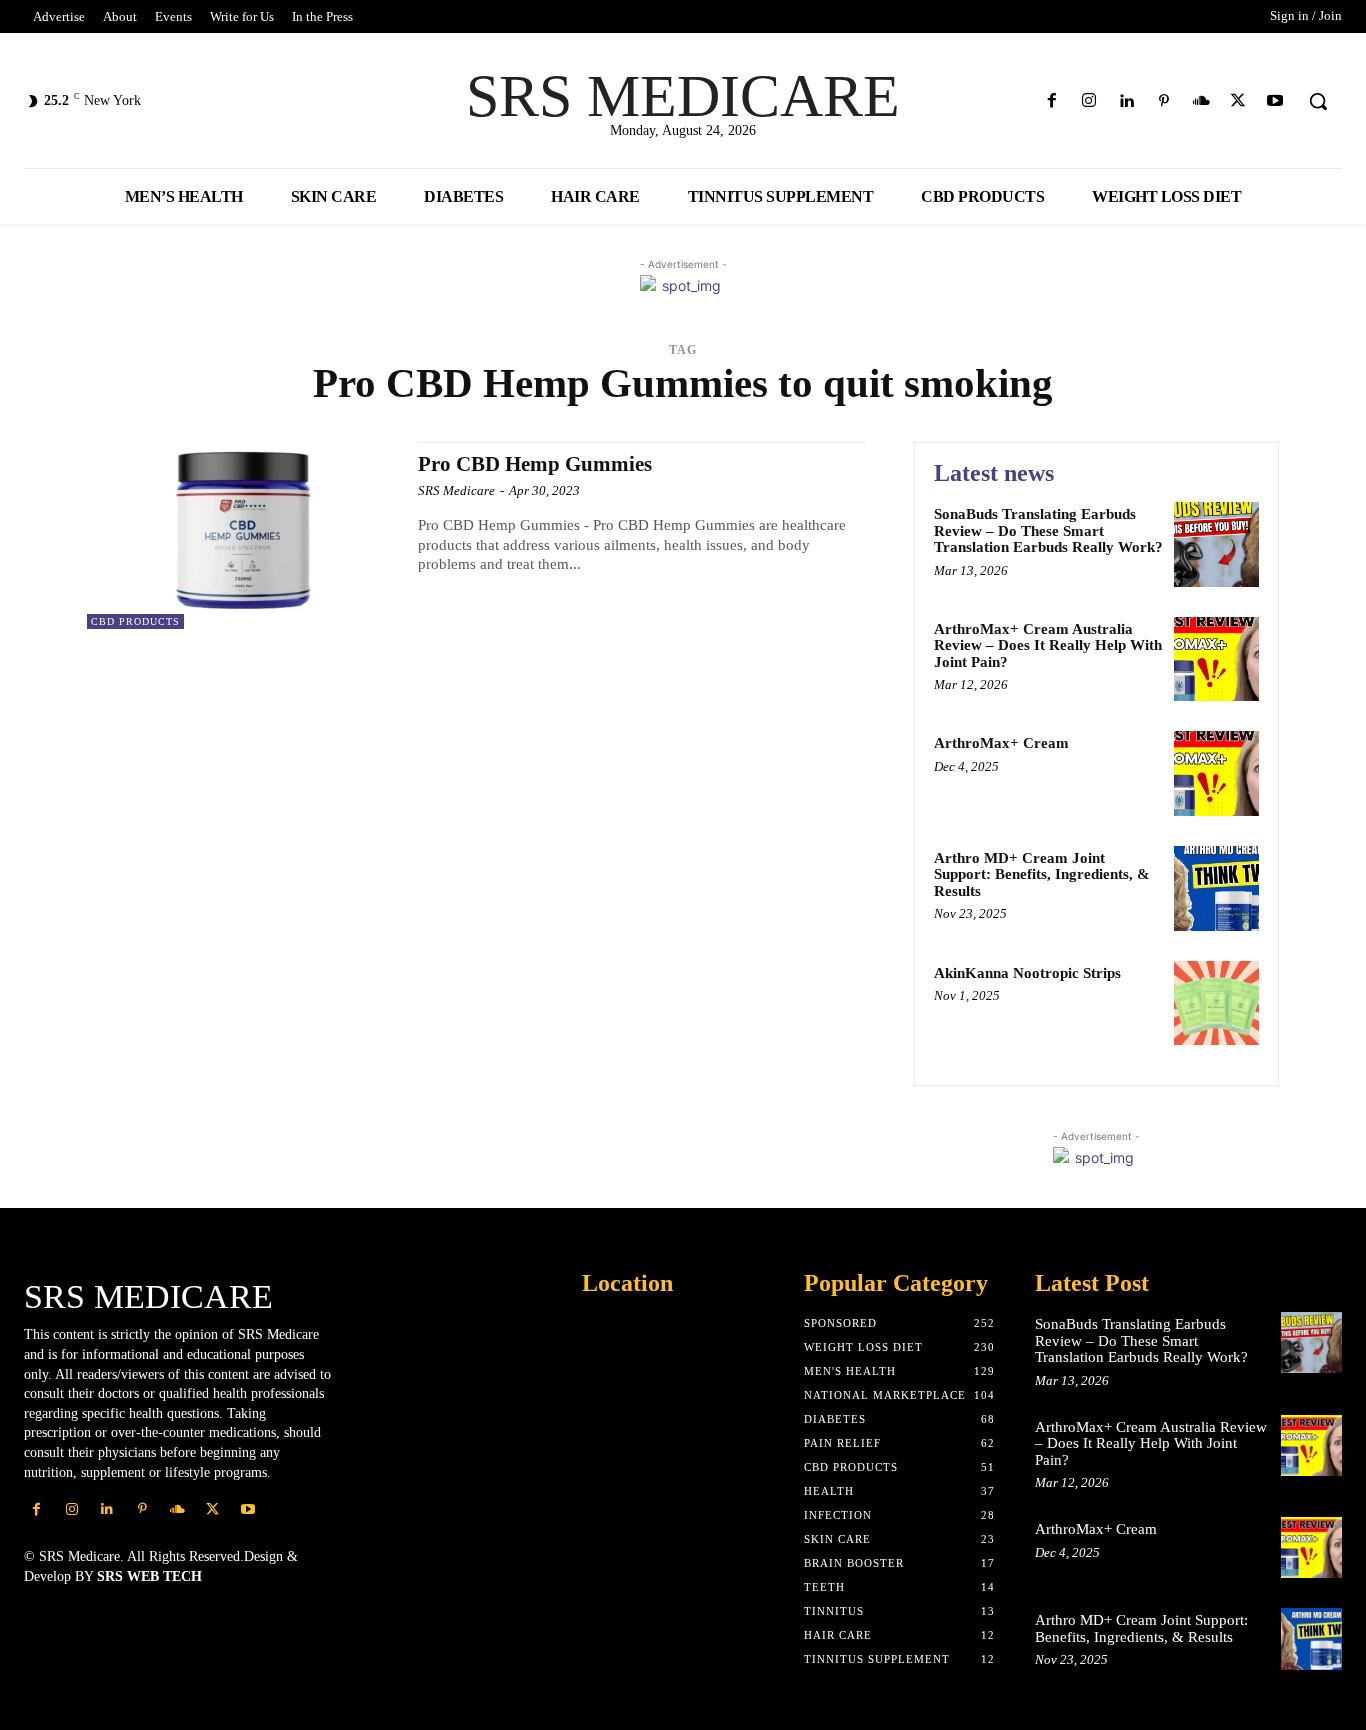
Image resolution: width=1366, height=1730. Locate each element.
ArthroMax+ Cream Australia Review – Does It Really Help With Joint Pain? (1048, 645)
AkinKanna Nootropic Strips (1027, 973)
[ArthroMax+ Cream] (1216, 773)
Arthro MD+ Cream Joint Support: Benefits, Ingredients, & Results (1042, 874)
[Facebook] (1052, 101)
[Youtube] (1275, 101)
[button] (1318, 101)
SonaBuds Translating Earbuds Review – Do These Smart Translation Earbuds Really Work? (1048, 530)
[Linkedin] (1126, 101)
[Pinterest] (1163, 101)
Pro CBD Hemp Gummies (535, 464)
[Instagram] (1089, 101)
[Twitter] (1238, 101)
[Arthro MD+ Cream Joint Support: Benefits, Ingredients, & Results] (1216, 888)
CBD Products (135, 621)
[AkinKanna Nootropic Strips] (1216, 1003)
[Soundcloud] (1200, 101)
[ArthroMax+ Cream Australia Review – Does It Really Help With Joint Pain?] (1216, 659)
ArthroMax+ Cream (1001, 743)
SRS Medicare (456, 490)
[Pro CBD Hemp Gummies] (242, 535)
